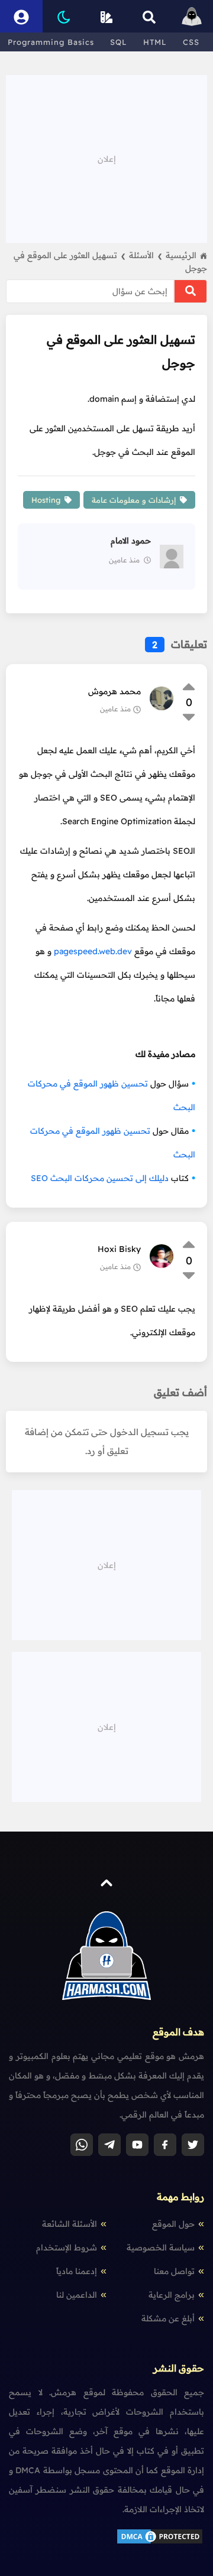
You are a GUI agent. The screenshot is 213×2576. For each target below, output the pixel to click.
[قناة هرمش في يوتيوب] (137, 2145)
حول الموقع (173, 2224)
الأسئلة (146, 255)
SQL (119, 42)
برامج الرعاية (172, 2295)
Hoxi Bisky (119, 1249)
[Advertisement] (106, 158)
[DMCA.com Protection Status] (160, 2542)
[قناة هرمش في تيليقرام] (109, 2145)
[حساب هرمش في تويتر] (193, 2145)
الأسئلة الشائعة (70, 2224)
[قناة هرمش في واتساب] (82, 2145)
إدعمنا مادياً (77, 2271)
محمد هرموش (114, 691)
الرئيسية (181, 255)
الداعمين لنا (77, 2295)
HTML (155, 42)
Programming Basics (51, 42)
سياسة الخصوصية (161, 2248)
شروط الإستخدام (67, 2248)
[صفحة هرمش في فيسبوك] (165, 2145)
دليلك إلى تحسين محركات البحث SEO (100, 1178)
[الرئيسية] (192, 16)
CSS (191, 42)
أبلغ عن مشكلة (168, 2318)
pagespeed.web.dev (93, 951)
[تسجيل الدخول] (21, 16)
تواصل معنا (174, 2271)
